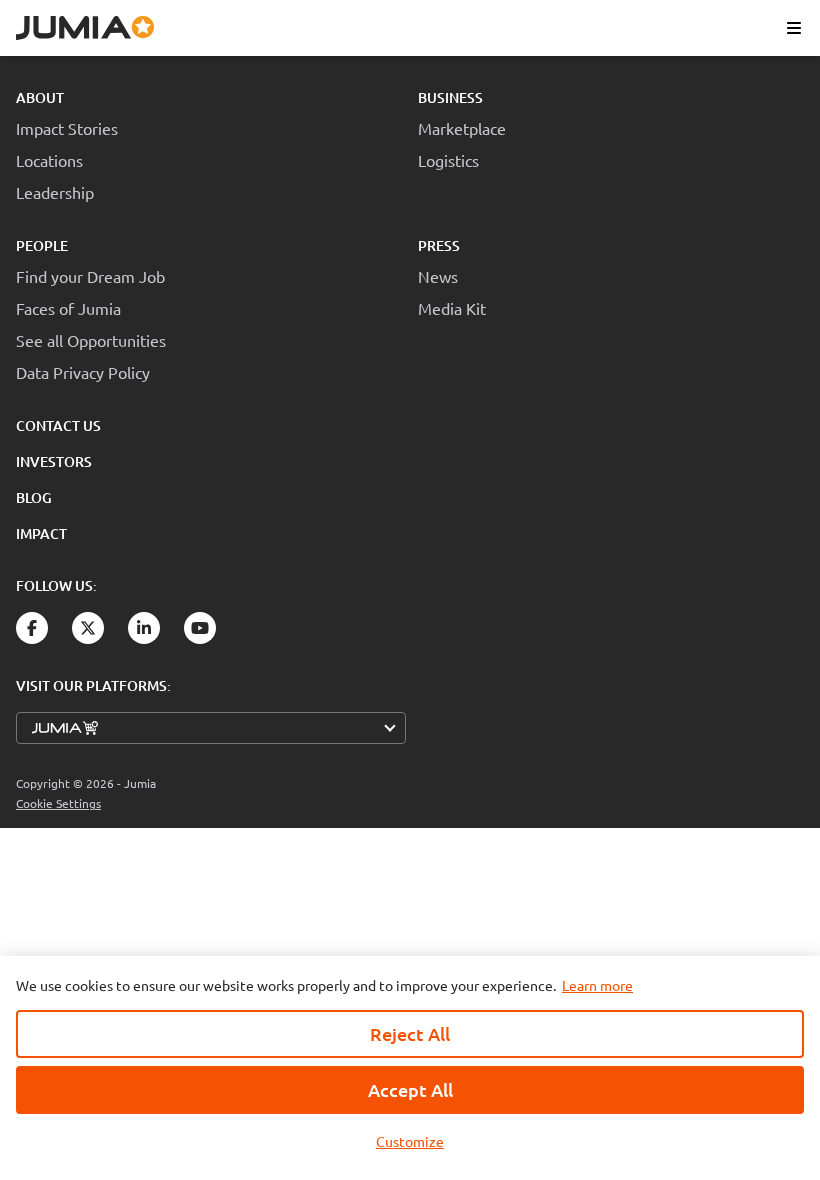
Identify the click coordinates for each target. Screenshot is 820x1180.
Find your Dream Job (90, 276)
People (42, 245)
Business (450, 97)
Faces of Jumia (68, 308)
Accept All (410, 1089)
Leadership (55, 192)
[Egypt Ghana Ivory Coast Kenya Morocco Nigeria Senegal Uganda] (211, 728)
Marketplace (462, 128)
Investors (54, 461)
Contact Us (58, 425)
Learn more (597, 985)
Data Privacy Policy (83, 372)
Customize (410, 1141)
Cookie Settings (58, 803)
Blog (34, 497)
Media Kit (452, 308)
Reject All (410, 1033)
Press (439, 245)
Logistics (448, 160)
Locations (49, 160)
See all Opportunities (91, 340)
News (438, 276)
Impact (41, 533)
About (40, 97)
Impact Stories (67, 128)
